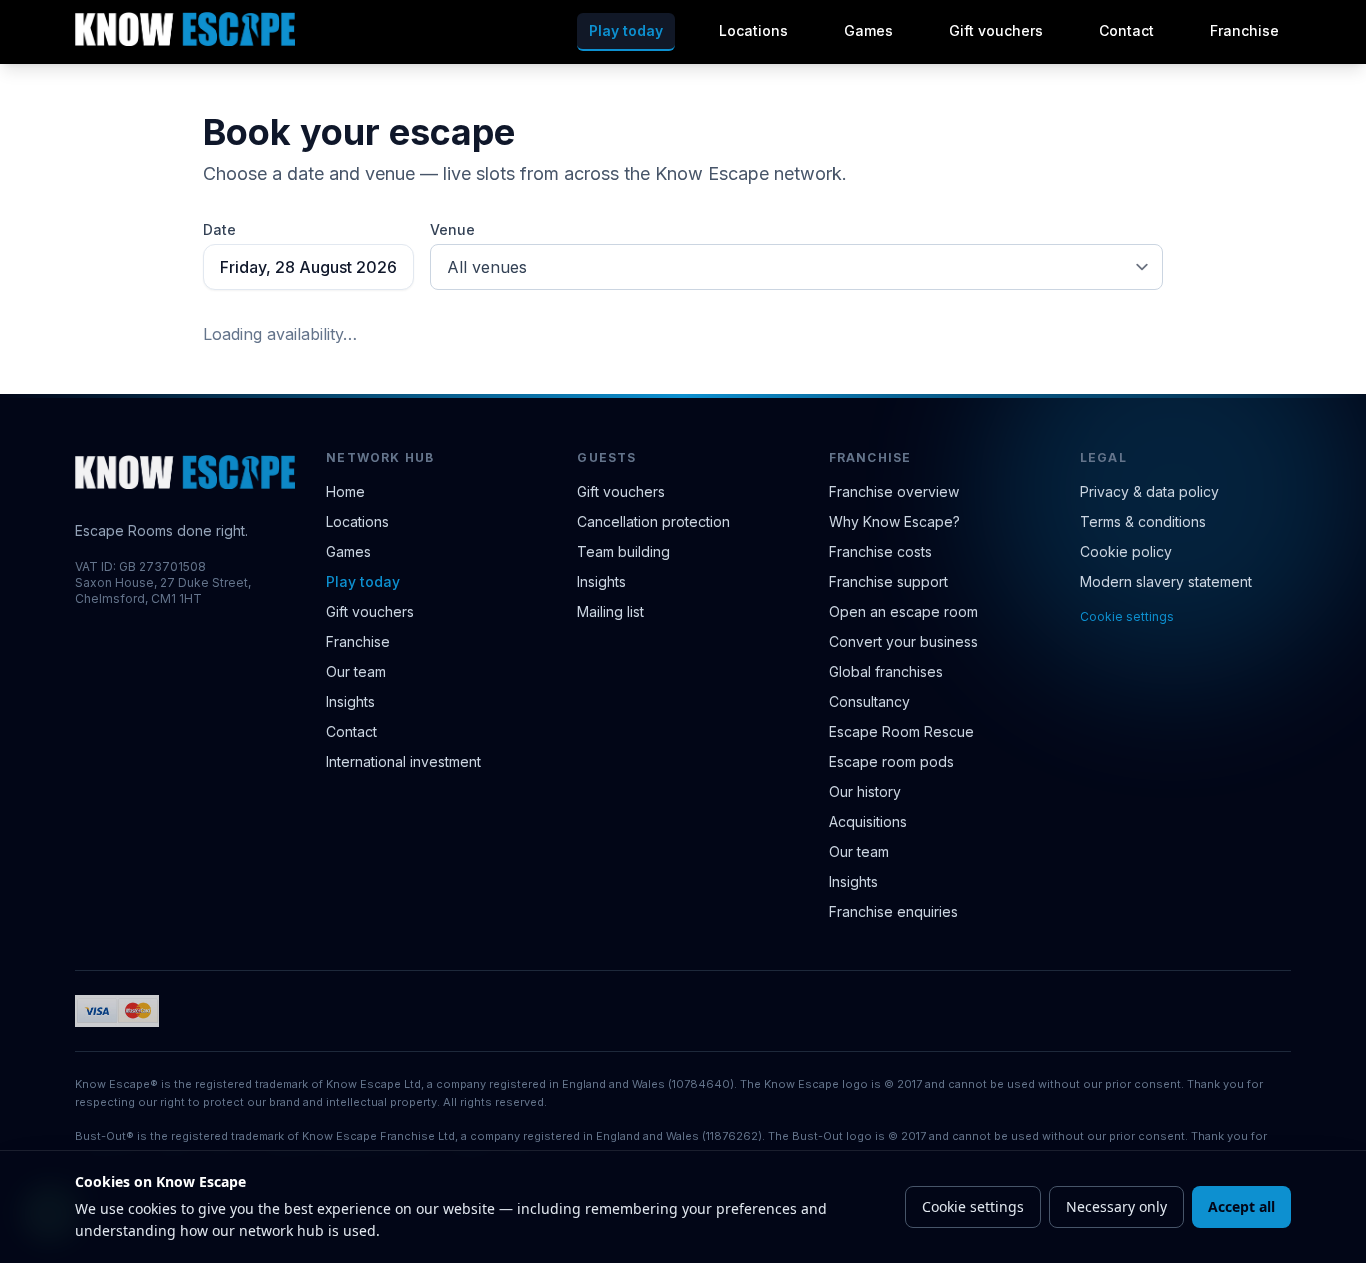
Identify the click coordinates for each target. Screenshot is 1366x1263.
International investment (403, 761)
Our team (356, 671)
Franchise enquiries (893, 911)
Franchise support (888, 581)
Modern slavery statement (1166, 581)
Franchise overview (894, 491)
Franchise (1244, 30)
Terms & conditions (1143, 521)
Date (219, 229)
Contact (1126, 30)
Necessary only (1116, 1206)
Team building (623, 551)
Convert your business (903, 641)
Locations (753, 30)
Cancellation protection (653, 521)
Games (868, 30)
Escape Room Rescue (901, 731)
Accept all (1241, 1206)
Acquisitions (868, 821)
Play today (626, 30)
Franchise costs (880, 551)
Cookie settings (1127, 616)
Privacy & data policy (1149, 491)
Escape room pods (891, 761)
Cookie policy (1126, 551)
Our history (865, 791)
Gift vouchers (996, 30)
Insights (350, 701)
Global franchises (886, 671)
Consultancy (869, 701)
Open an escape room (903, 611)
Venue (452, 229)
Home (345, 491)
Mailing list (610, 611)
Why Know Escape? (894, 521)
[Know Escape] (185, 29)
